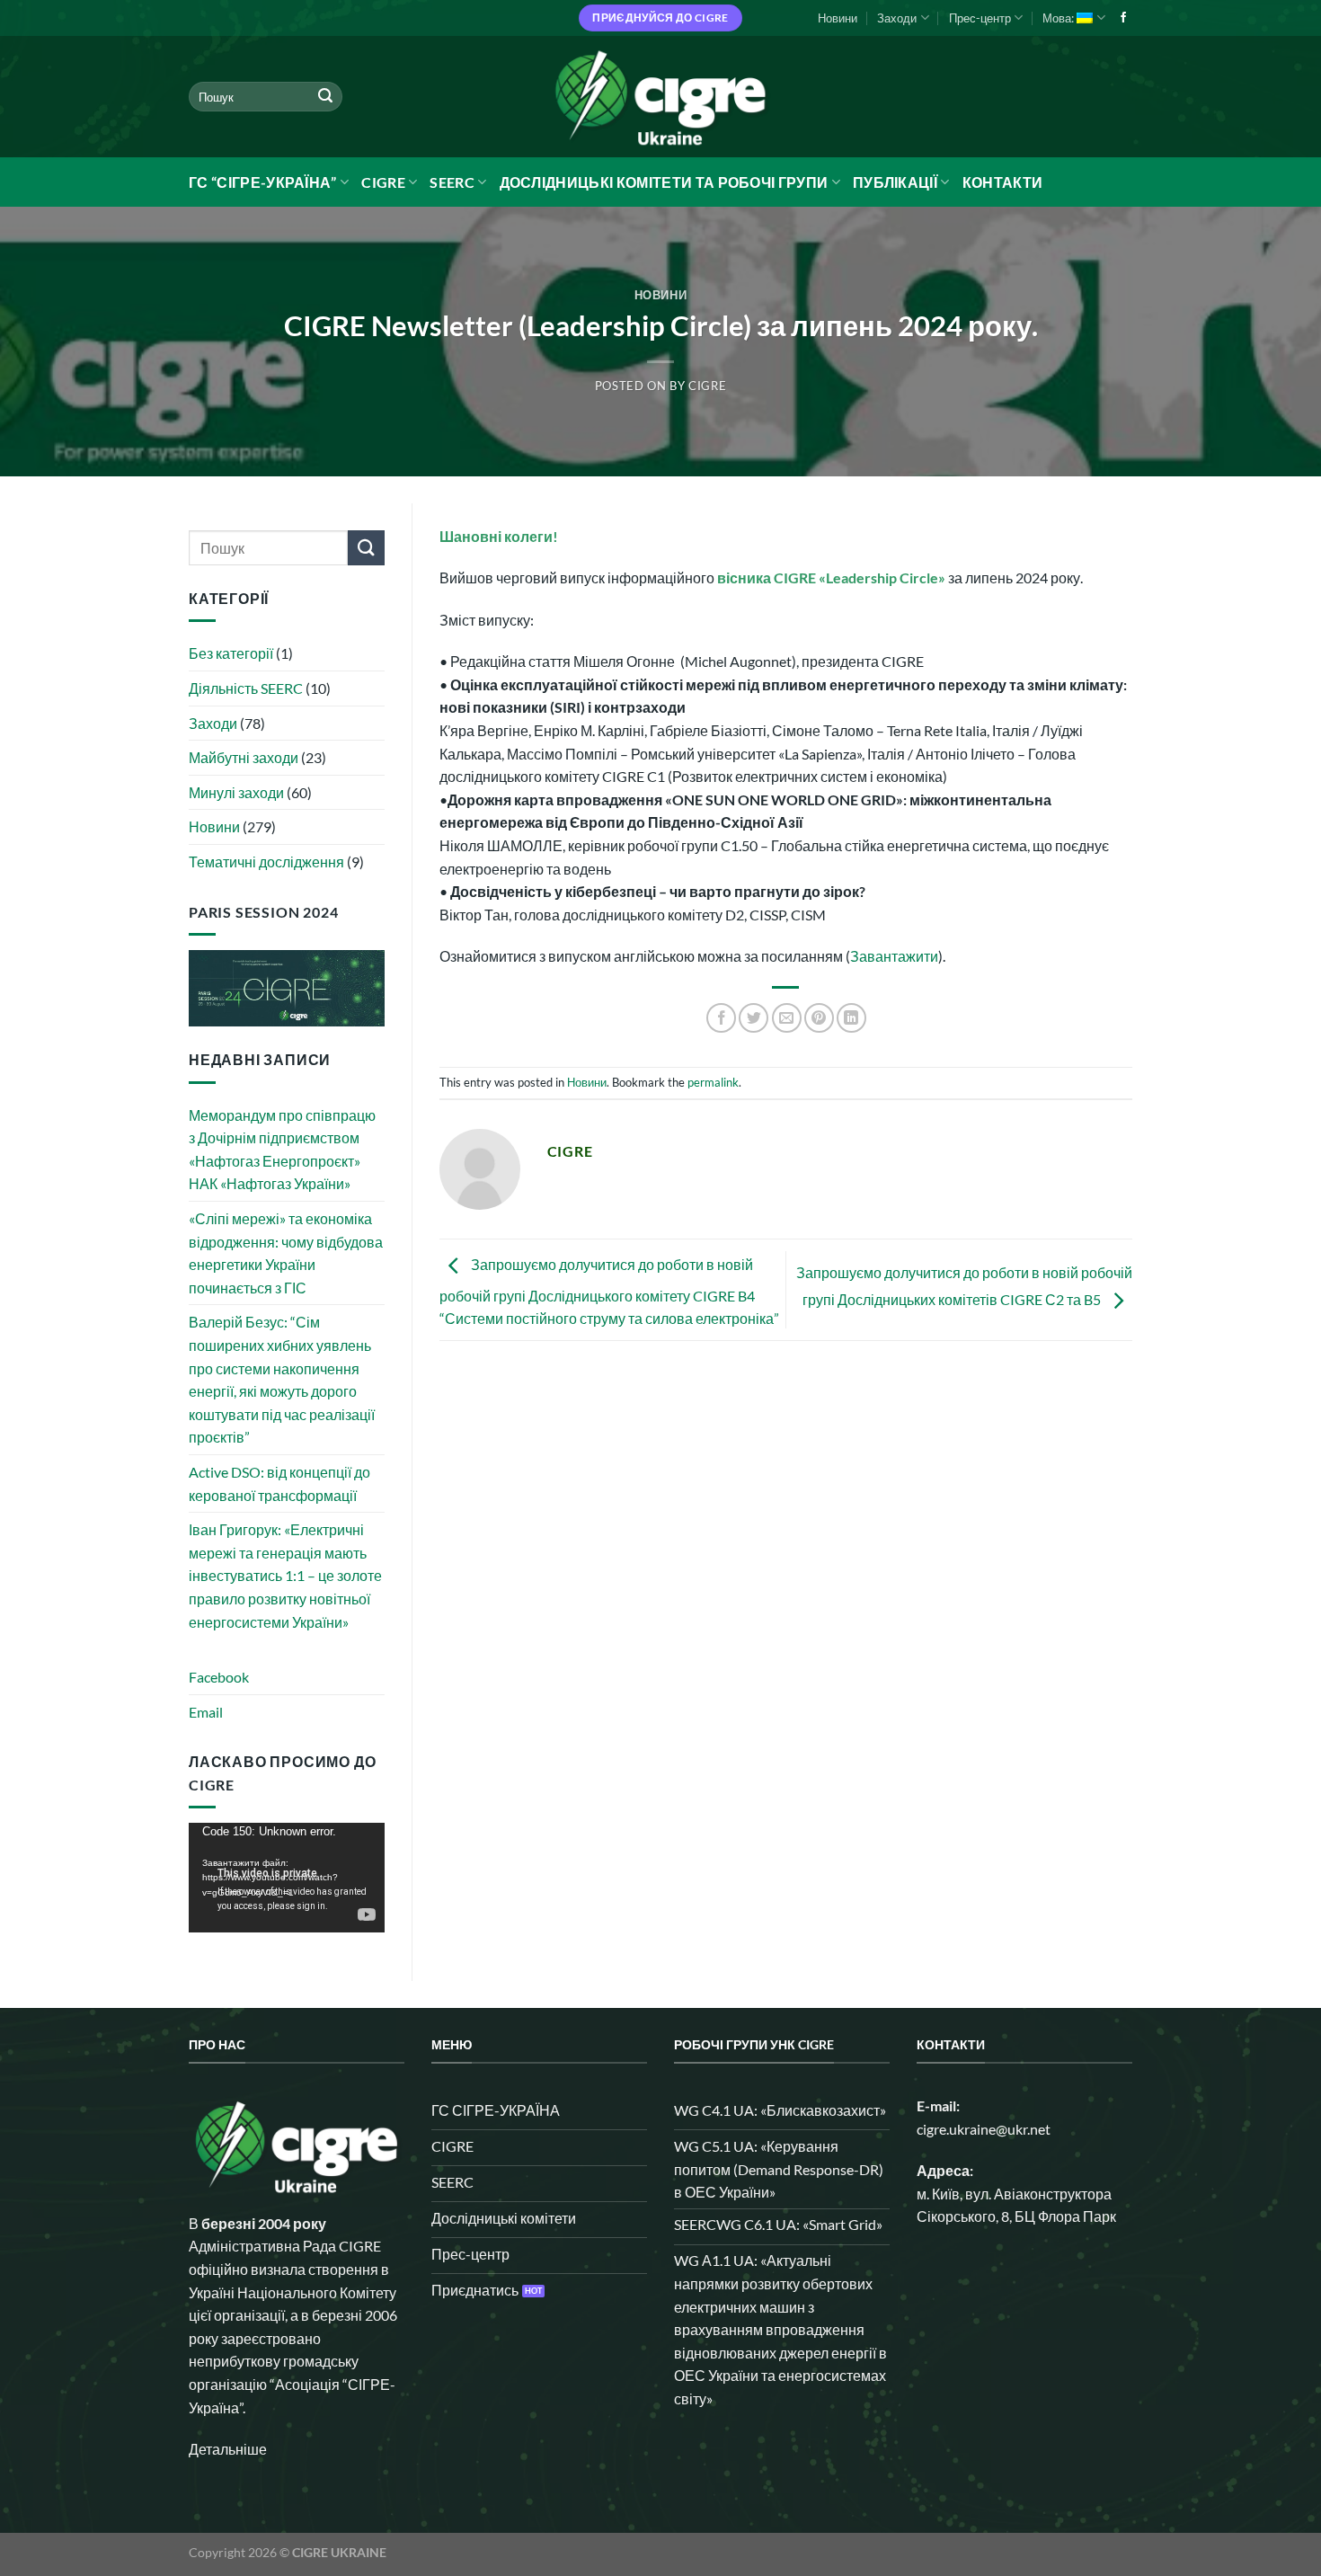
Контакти (1003, 182)
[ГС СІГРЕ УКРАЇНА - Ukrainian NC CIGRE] (660, 97)
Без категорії (231, 653)
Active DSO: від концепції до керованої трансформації (279, 1483)
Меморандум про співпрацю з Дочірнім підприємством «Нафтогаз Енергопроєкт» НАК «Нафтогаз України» (282, 1150)
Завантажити (894, 956)
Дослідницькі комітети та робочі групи (664, 182)
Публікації (895, 182)
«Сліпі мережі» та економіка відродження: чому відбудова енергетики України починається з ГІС (286, 1253)
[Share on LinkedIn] (851, 1018)
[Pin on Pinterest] (819, 1018)
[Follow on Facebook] (1123, 18)
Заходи (897, 18)
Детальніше (228, 2449)
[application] (287, 1878)
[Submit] (325, 97)
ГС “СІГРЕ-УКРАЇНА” (263, 182)
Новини (838, 18)
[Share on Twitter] (754, 1018)
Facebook (219, 1677)
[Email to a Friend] (787, 1018)
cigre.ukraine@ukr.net (984, 2129)
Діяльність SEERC (246, 688)
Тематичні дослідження (266, 862)
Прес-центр (980, 18)
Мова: (1059, 18)
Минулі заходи (236, 792)
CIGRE (383, 182)
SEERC (452, 182)
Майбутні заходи (244, 757)
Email (206, 1712)
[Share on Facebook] (721, 1018)
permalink (713, 1082)
